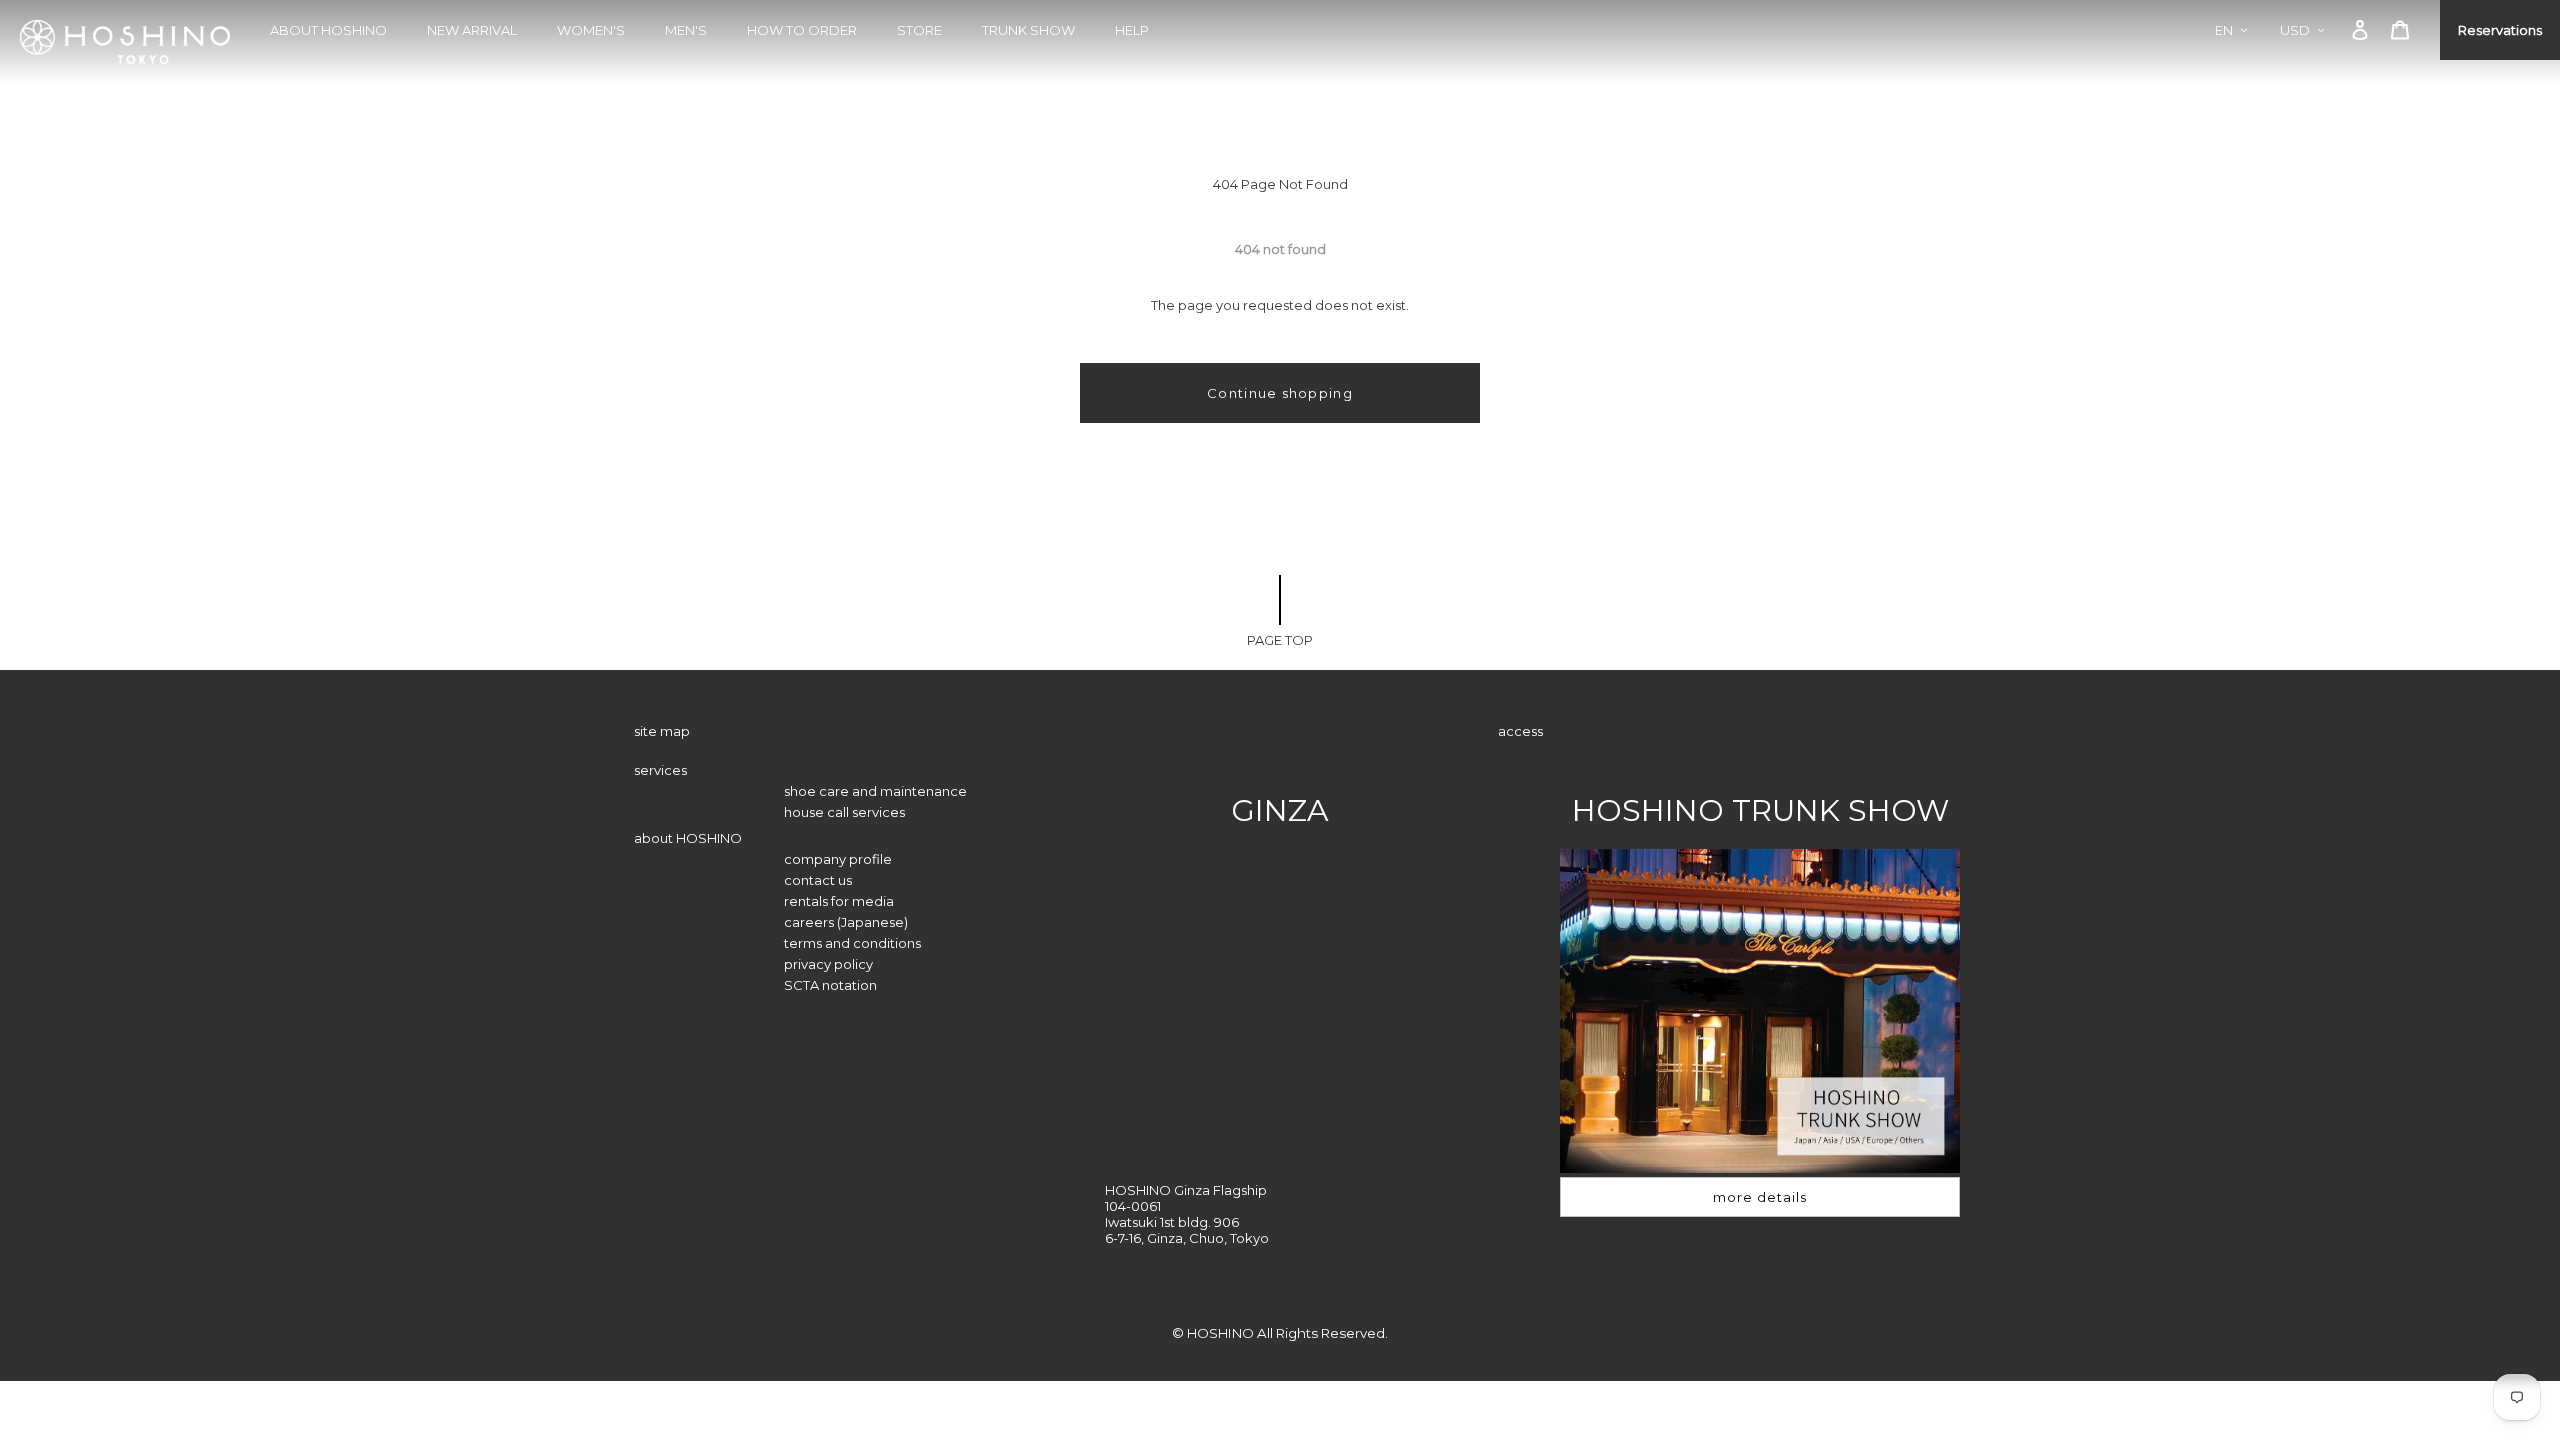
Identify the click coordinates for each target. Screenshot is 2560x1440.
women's (591, 30)
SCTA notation (830, 985)
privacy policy (828, 964)
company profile (838, 859)
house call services (844, 812)
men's (686, 30)
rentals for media (839, 901)
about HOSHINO (328, 30)
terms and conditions (852, 943)
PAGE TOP (1280, 640)
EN (2224, 30)
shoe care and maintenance (875, 791)
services (660, 770)
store (919, 30)
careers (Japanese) (846, 922)
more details (1760, 1197)
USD (2295, 30)
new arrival (472, 30)
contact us (818, 880)
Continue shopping (1280, 393)
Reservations (2500, 30)
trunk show (1028, 30)
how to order (802, 30)
